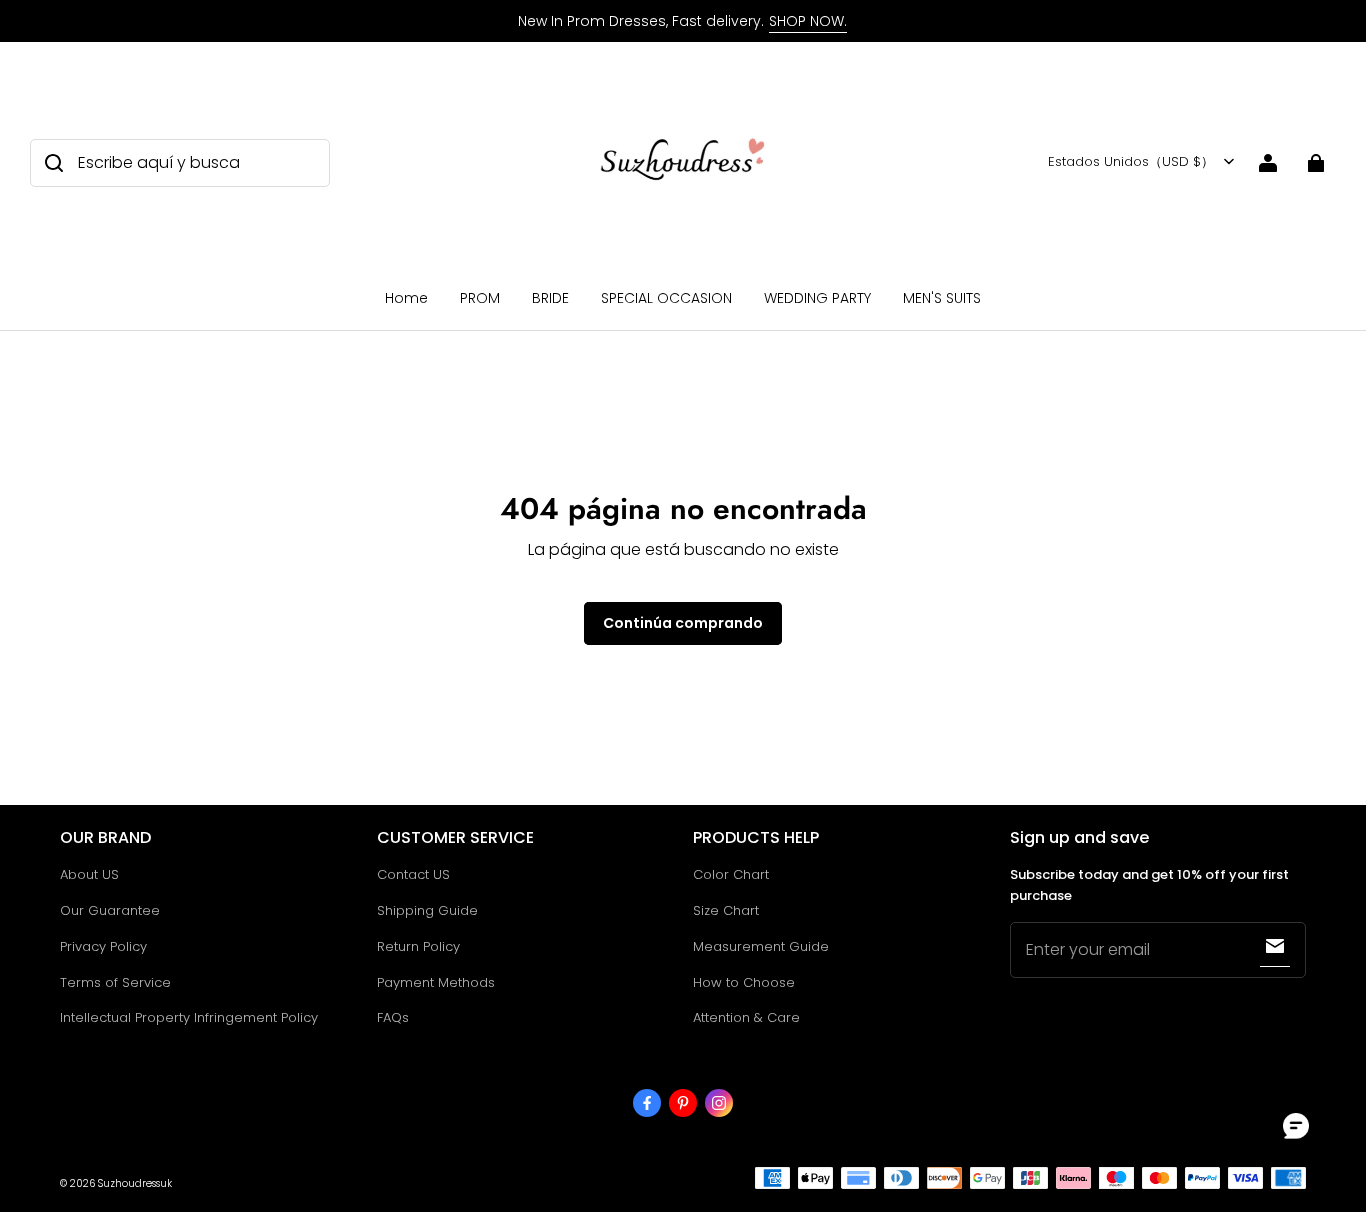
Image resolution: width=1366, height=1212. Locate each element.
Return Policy (418, 946)
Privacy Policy (103, 946)
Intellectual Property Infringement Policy (189, 1017)
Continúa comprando (683, 623)
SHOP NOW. (808, 21)
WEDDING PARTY (817, 298)
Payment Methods (436, 982)
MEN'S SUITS (942, 298)
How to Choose (744, 982)
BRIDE (550, 298)
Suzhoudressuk (135, 1183)
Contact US (413, 874)
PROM (480, 298)
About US (89, 874)
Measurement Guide (761, 946)
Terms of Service (115, 982)
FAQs (393, 1017)
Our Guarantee (110, 910)
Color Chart (731, 874)
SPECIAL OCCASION (666, 298)
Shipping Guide (427, 910)
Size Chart (726, 910)
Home (406, 298)
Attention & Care (746, 1017)
